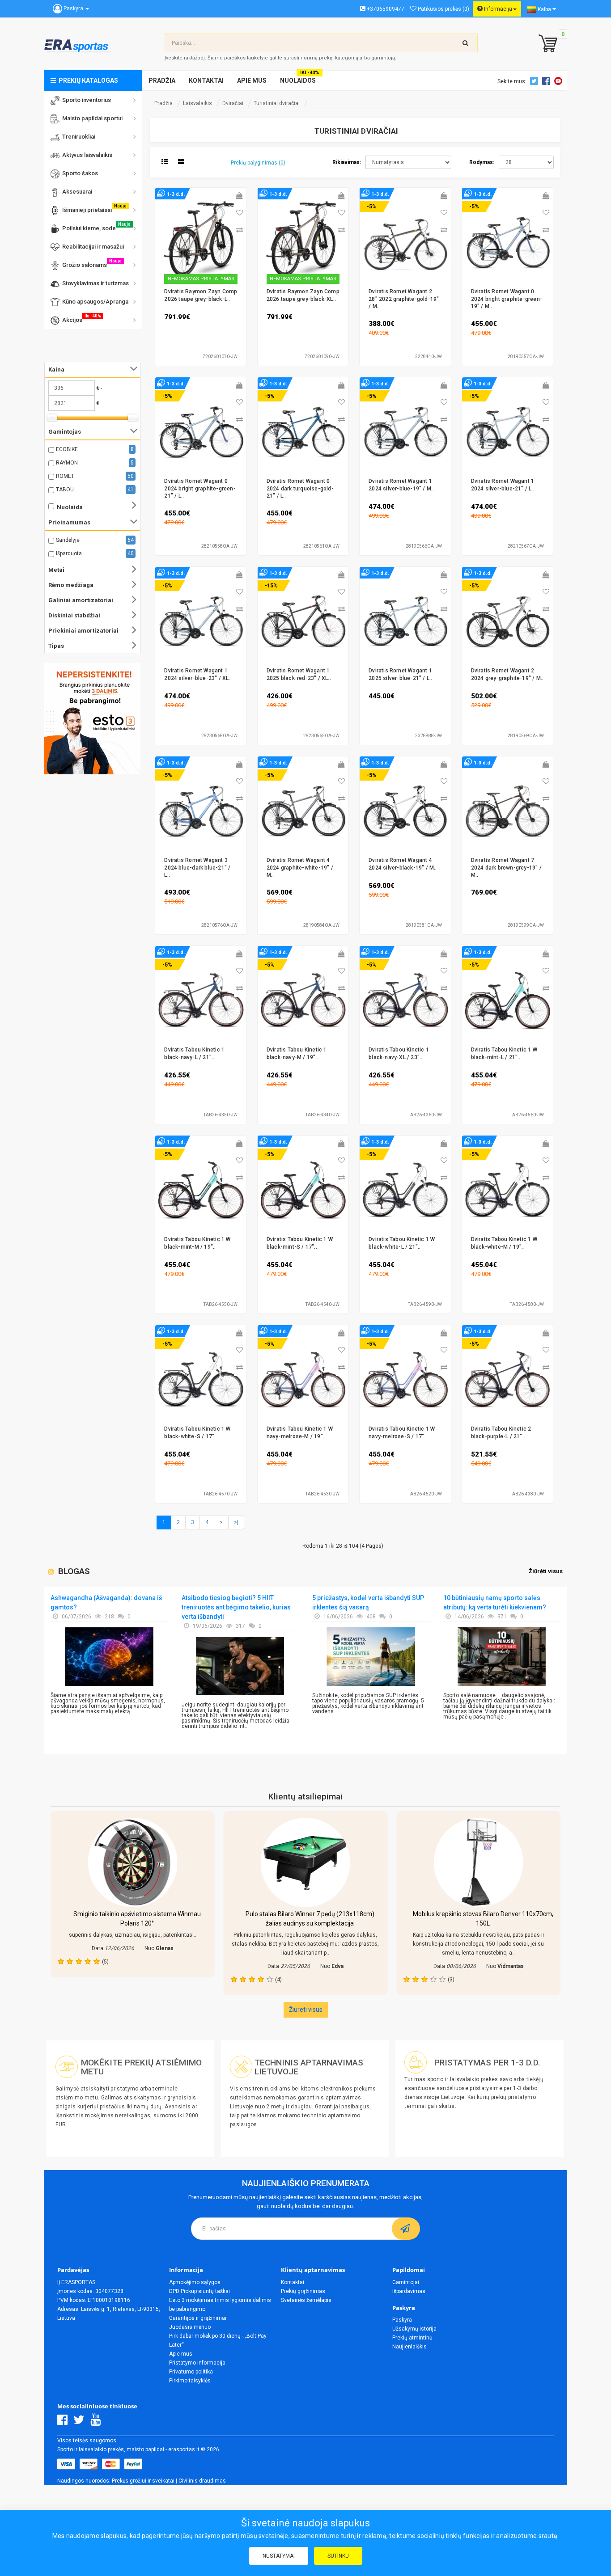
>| (236, 1522)
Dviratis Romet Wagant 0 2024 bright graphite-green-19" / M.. (507, 299)
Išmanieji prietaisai (93, 208)
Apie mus (181, 2354)
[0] (546, 44)
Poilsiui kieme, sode (95, 227)
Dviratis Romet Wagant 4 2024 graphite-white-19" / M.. (300, 868)
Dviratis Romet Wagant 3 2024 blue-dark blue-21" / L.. (197, 868)
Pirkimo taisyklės (190, 2381)
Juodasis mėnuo (190, 2327)
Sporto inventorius (85, 100)
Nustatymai (279, 2556)
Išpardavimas (409, 2291)
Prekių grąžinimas (303, 2291)
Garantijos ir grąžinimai (198, 2318)
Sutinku (338, 2556)
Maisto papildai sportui (91, 118)
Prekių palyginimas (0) (258, 163)
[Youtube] (98, 2422)
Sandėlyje (68, 540)
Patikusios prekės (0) (443, 9)
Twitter (535, 81)
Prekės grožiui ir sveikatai (143, 2481)
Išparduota (69, 553)
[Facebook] (65, 2422)
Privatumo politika (191, 2372)
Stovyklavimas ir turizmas (94, 283)
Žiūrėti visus (546, 1571)
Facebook (547, 81)
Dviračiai (233, 103)
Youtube (560, 81)
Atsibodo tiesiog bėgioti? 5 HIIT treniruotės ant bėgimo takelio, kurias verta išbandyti (236, 1607)
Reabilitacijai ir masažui (92, 247)
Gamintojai (406, 2282)
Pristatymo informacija (197, 2363)
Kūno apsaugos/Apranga (94, 302)
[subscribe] (406, 2229)
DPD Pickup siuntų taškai (199, 2291)
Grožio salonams (91, 263)
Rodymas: (482, 162)
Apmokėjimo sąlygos (195, 2282)
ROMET (65, 476)
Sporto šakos (79, 173)
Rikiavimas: (347, 162)
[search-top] (466, 43)
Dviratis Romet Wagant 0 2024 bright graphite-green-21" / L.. (200, 488)
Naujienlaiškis (409, 2347)
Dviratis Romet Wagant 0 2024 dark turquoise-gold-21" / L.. (300, 488)
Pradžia (163, 103)
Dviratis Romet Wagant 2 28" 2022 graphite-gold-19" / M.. (404, 299)
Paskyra (402, 2320)
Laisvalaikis (197, 103)
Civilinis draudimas (202, 2481)
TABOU (65, 490)
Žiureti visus (306, 2010)
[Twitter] (81, 2422)
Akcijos (80, 318)
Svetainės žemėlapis (306, 2300)
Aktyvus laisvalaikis (86, 155)
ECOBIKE (67, 449)
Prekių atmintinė (412, 2338)
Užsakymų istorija (414, 2329)
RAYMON (67, 463)
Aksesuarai (76, 192)
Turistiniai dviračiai (277, 103)
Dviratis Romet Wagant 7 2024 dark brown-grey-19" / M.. (506, 868)
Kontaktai (293, 2282)
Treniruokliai (77, 137)
